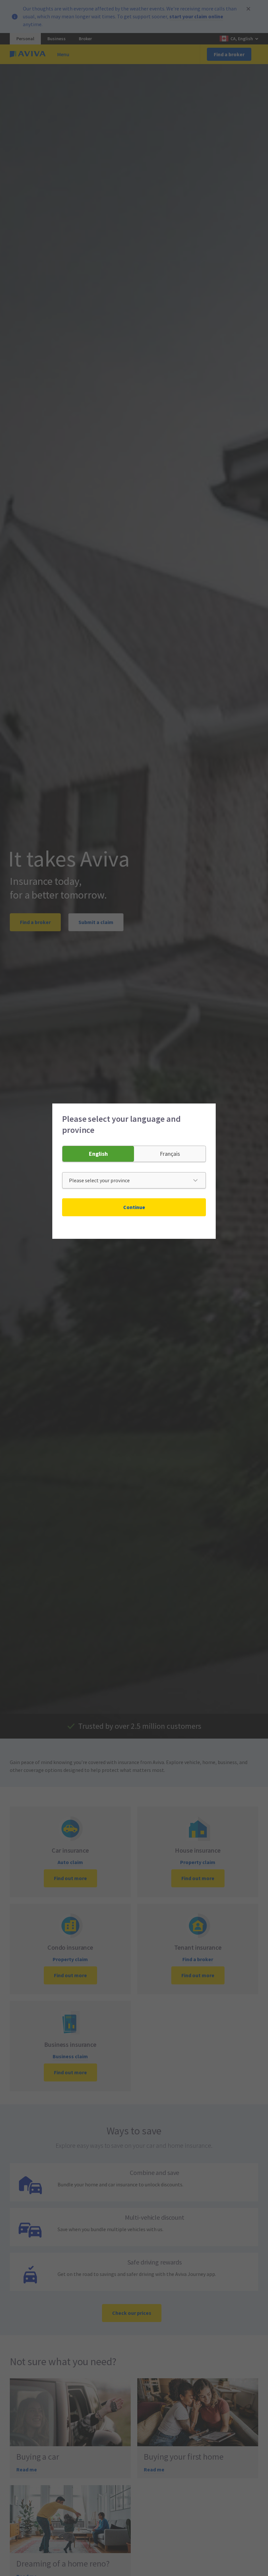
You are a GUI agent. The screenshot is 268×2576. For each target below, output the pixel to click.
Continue (134, 1207)
